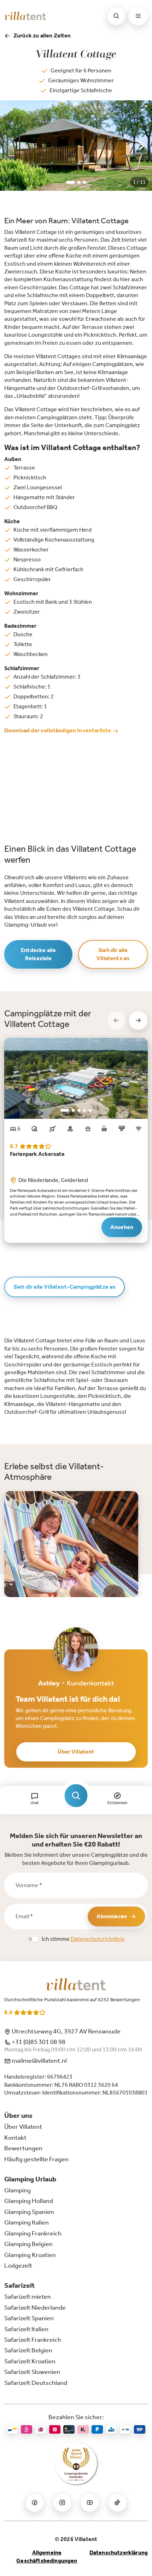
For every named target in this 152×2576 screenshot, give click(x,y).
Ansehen (122, 1227)
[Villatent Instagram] (62, 2503)
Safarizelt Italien (26, 2329)
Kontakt (15, 2138)
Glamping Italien (27, 2222)
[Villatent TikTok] (117, 2503)
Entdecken (117, 1803)
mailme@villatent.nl (39, 2061)
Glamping (17, 2190)
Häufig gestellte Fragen (36, 2159)
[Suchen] (116, 16)
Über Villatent (76, 1752)
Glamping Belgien (28, 2244)
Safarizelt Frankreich (33, 2340)
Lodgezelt (18, 2265)
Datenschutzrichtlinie (98, 1939)
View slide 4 (84, 1110)
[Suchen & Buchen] (76, 1796)
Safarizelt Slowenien (32, 2372)
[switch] (33, 1939)
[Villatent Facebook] (35, 2503)
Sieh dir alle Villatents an (113, 954)
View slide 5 (90, 1110)
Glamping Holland (29, 2201)
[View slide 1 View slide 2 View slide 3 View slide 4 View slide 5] (76, 1078)
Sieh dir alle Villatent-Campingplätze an (65, 1287)
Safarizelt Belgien (28, 2350)
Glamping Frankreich (33, 2233)
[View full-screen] (144, 108)
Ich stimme (83, 1939)
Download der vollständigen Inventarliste (58, 730)
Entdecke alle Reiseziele (38, 954)
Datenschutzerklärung (119, 2553)
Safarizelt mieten (28, 2297)
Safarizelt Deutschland (36, 2383)
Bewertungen (23, 2148)
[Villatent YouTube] (90, 2503)
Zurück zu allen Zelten (42, 36)
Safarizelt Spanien (29, 2318)
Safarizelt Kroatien (30, 2361)
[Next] (141, 146)
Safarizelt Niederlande (35, 2308)
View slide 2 (79, 182)
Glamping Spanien (29, 2212)
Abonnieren (112, 1916)
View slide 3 (84, 182)
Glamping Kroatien (30, 2255)
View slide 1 (70, 182)
